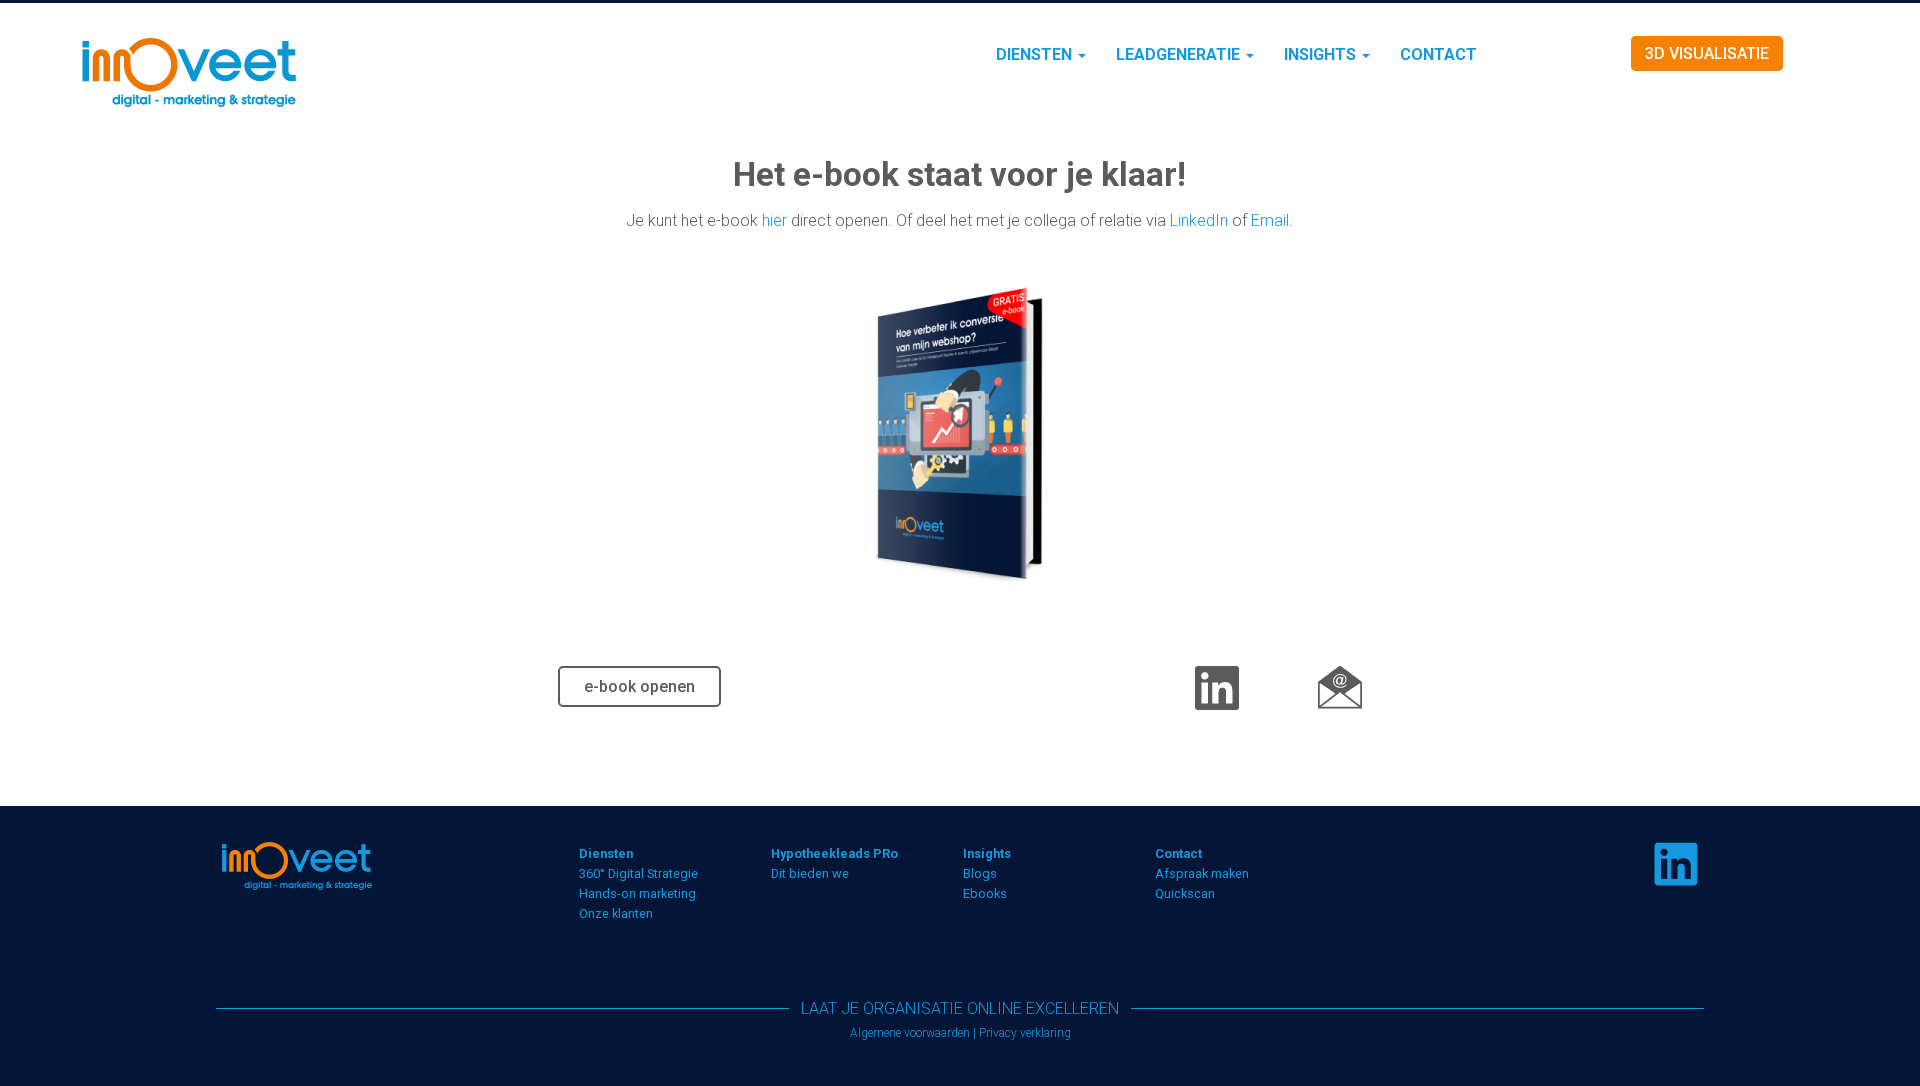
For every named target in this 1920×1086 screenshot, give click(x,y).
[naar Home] (320, 71)
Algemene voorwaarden (910, 1033)
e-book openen (639, 686)
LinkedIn (1199, 220)
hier (774, 220)
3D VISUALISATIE (1707, 53)
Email (1270, 220)
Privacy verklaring (1025, 1033)
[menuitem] (1041, 54)
